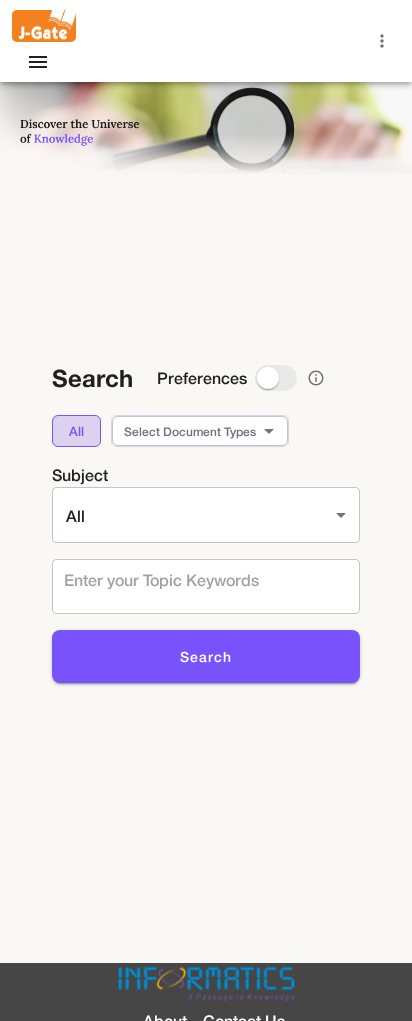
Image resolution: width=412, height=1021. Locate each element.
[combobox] (200, 579)
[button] (76, 431)
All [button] (75, 515)
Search (206, 656)
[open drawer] (38, 62)
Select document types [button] (190, 431)
